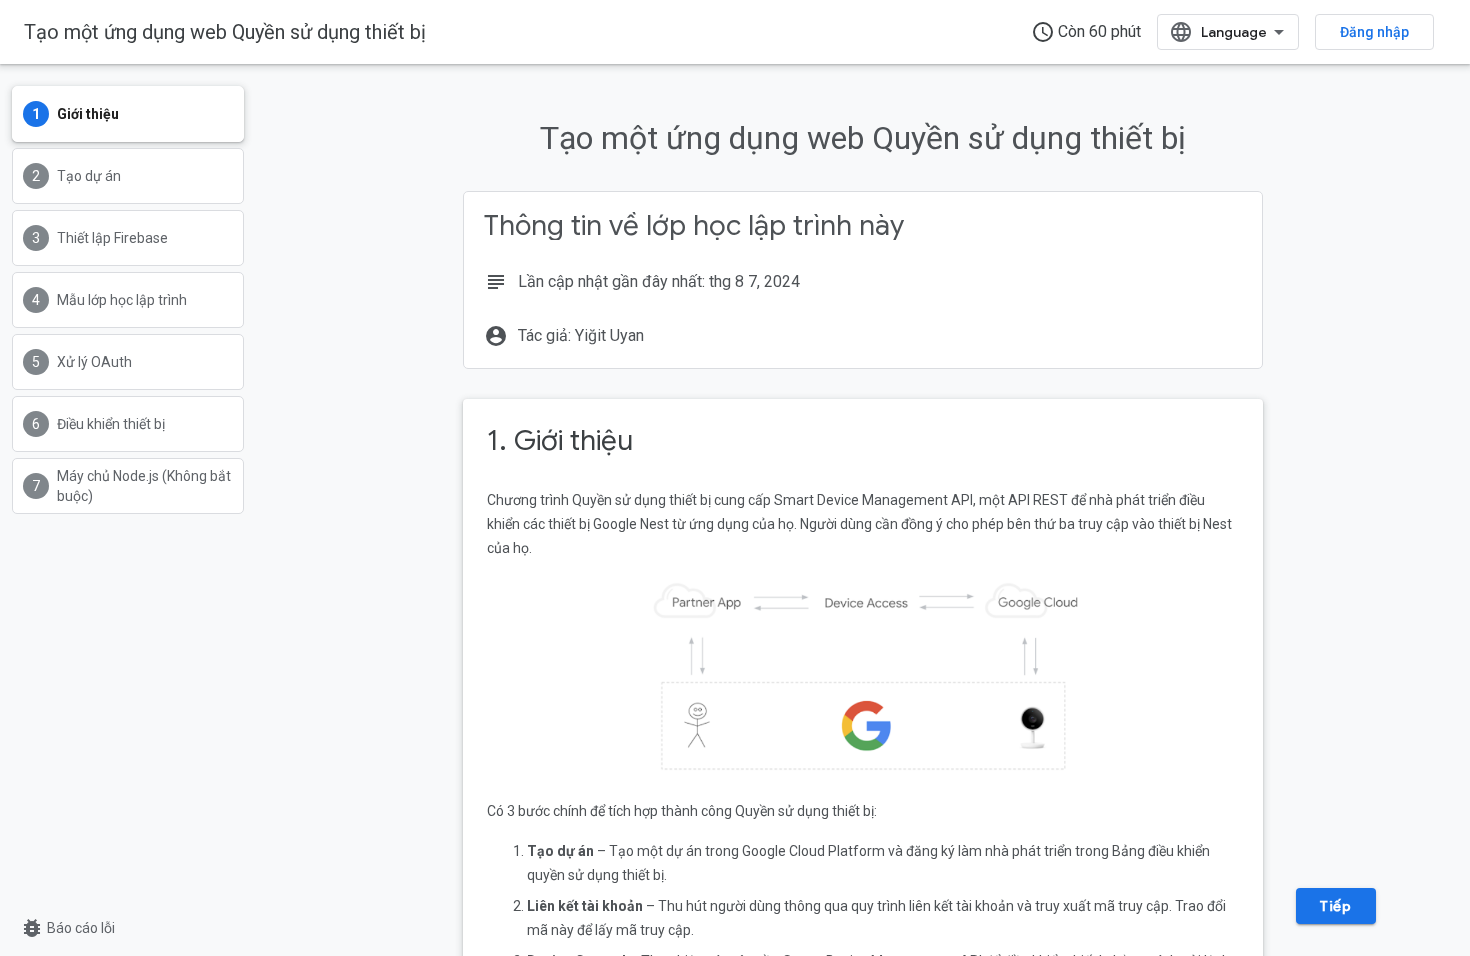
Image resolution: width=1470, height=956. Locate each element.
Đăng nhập (1374, 32)
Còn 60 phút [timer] (1086, 32)
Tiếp (1335, 906)
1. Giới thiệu (560, 440)
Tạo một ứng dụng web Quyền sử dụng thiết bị (225, 32)
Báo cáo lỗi (67, 928)
